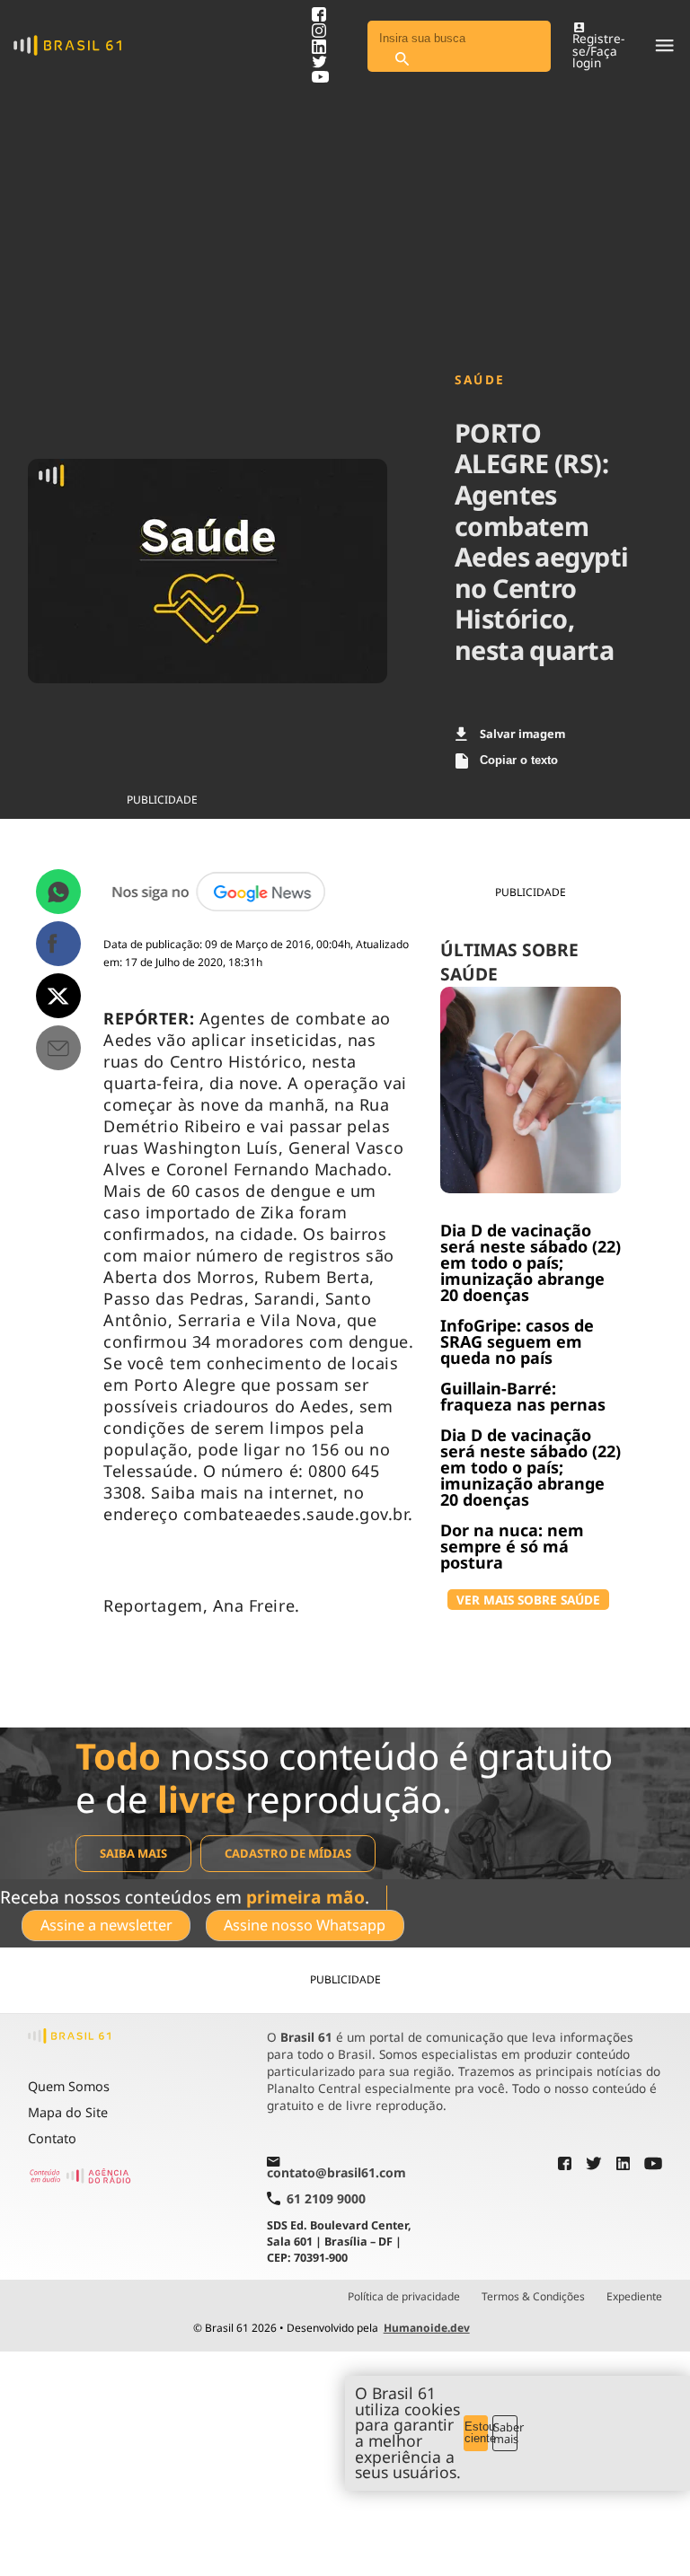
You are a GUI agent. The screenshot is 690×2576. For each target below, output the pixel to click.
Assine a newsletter (106, 1925)
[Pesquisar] (402, 60)
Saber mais (505, 2433)
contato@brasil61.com (336, 2172)
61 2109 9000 (326, 2198)
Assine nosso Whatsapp (305, 1925)
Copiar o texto (519, 760)
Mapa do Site (68, 2112)
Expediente (634, 2297)
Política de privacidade (404, 2297)
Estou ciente (477, 2432)
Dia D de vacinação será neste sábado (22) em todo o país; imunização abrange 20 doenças (531, 1262)
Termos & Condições (533, 2297)
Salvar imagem (522, 734)
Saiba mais (133, 1853)
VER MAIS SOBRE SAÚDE (528, 1600)
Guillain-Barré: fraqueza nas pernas (523, 1396)
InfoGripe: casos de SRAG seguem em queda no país (517, 1341)
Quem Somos (69, 2086)
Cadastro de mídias (288, 1853)
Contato (52, 2138)
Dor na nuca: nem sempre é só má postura (512, 1546)
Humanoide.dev (427, 2328)
